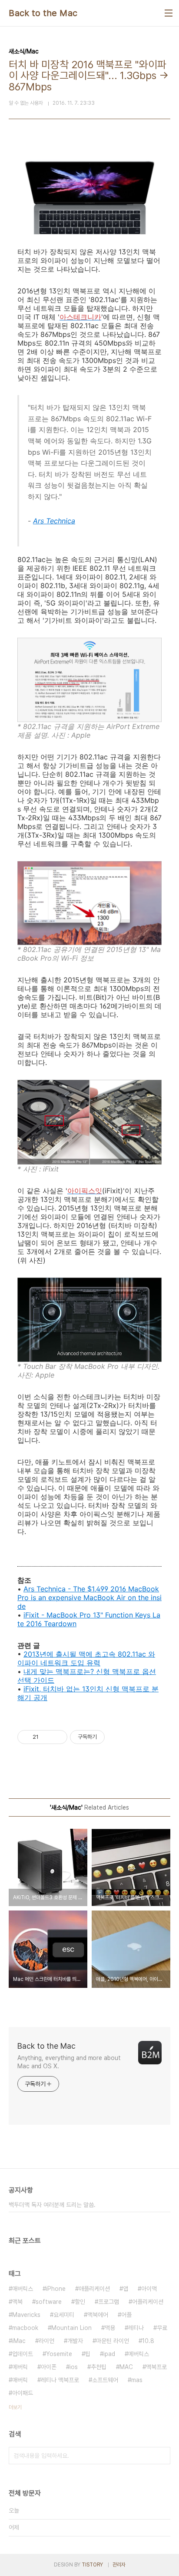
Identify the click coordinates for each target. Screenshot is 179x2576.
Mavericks (26, 2315)
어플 (126, 2315)
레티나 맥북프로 (60, 2380)
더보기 (15, 2407)
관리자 (119, 2565)
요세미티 (64, 2315)
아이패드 (23, 2393)
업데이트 (23, 2354)
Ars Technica (54, 521)
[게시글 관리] (58, 1737)
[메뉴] (169, 13)
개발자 (75, 2341)
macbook (25, 2328)
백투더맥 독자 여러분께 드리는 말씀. (52, 2205)
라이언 (46, 2341)
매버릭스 (23, 2289)
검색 (162, 2456)
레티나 (136, 2328)
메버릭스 (139, 2354)
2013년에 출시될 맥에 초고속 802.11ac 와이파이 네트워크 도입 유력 (86, 1658)
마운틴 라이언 (113, 2341)
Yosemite (59, 2354)
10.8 (148, 2341)
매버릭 (20, 2380)
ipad (109, 2354)
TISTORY (92, 2565)
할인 (80, 2302)
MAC (126, 2367)
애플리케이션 (94, 2289)
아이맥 (149, 2289)
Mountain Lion (71, 2328)
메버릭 (20, 2367)
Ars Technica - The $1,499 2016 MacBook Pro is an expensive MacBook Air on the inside (89, 1598)
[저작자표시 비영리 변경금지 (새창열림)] (116, 1737)
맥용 (110, 2328)
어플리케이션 (148, 2302)
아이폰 (49, 2367)
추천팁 (99, 2367)
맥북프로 (156, 2367)
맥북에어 (98, 2315)
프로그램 (109, 2302)
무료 (162, 2328)
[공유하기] (47, 1737)
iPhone (56, 2289)
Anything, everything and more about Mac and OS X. (69, 2062)
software (49, 2302)
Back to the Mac (43, 13)
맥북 (17, 2302)
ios (74, 2367)
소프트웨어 (105, 2380)
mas (137, 2380)
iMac (19, 2341)
